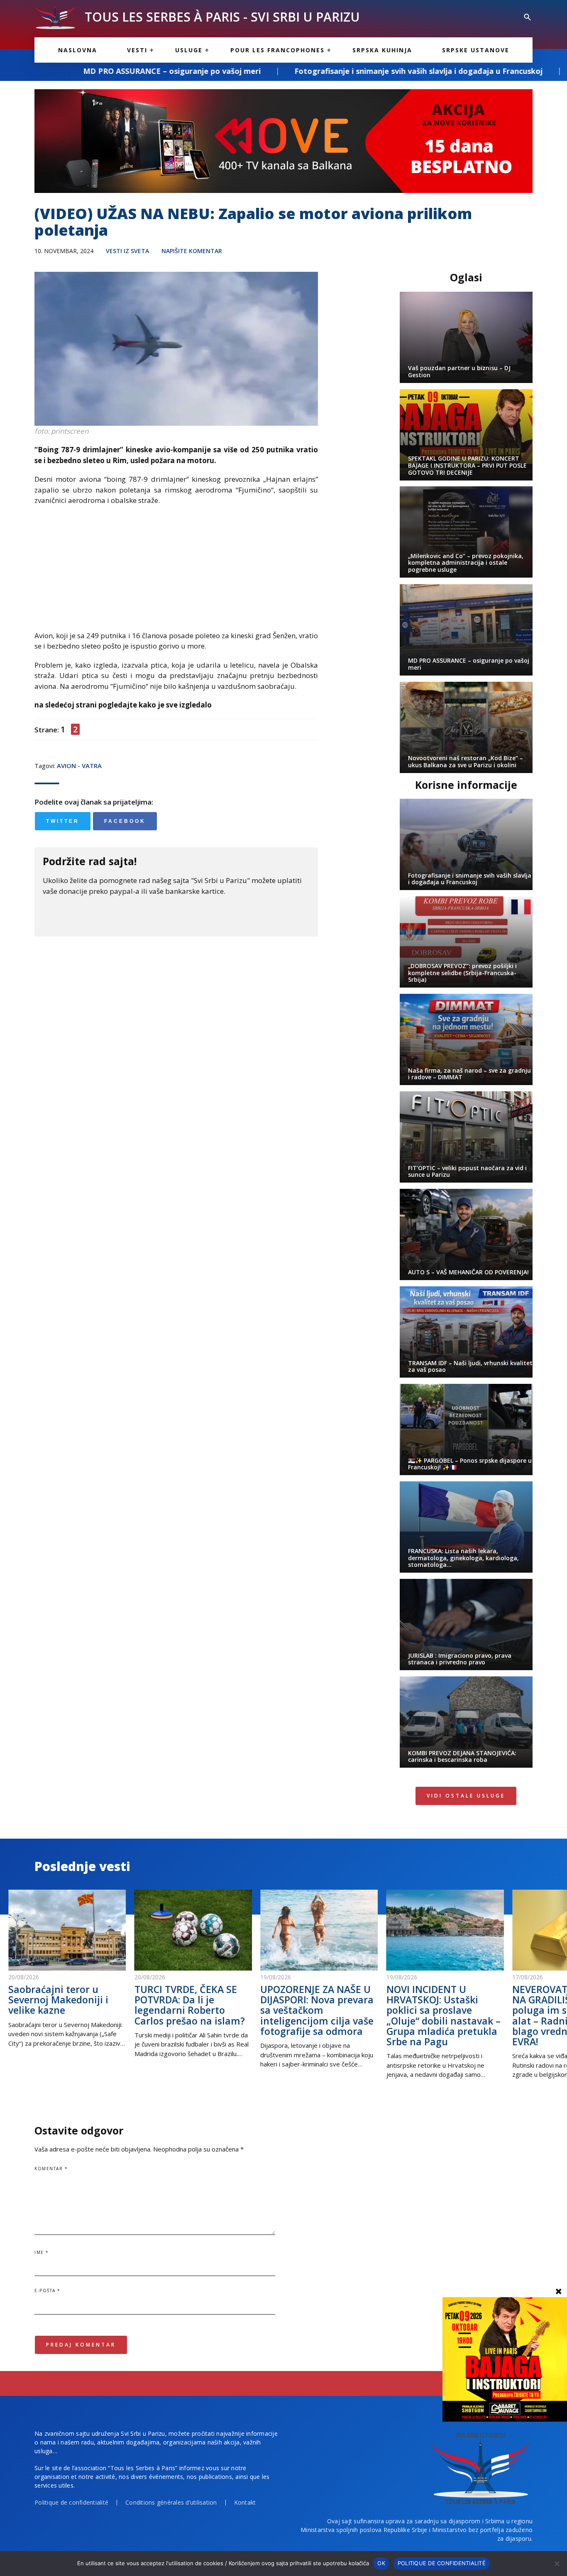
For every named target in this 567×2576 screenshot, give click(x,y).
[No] (557, 2564)
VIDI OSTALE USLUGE (466, 1796)
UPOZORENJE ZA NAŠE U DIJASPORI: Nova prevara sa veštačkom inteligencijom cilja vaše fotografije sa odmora (317, 2010)
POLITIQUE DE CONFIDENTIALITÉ (442, 2563)
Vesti (137, 50)
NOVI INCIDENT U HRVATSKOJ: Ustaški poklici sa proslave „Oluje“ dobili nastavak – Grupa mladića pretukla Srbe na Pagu (444, 2015)
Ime (42, 2252)
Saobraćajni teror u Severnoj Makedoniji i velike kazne (58, 2000)
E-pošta (48, 2291)
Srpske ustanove (476, 50)
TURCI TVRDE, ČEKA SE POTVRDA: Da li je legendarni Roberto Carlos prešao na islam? (190, 2005)
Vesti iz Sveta (127, 251)
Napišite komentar (192, 251)
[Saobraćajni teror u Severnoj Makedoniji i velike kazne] (67, 1930)
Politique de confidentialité (71, 2502)
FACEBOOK (125, 821)
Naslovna (78, 50)
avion (66, 766)
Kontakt (245, 2502)
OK (381, 2563)
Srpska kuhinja (382, 50)
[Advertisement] (176, 572)
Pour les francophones (277, 50)
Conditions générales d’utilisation (171, 2502)
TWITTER (63, 821)
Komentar (51, 2169)
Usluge (189, 50)
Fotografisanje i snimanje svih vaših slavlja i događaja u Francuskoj (275, 71)
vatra (92, 766)
